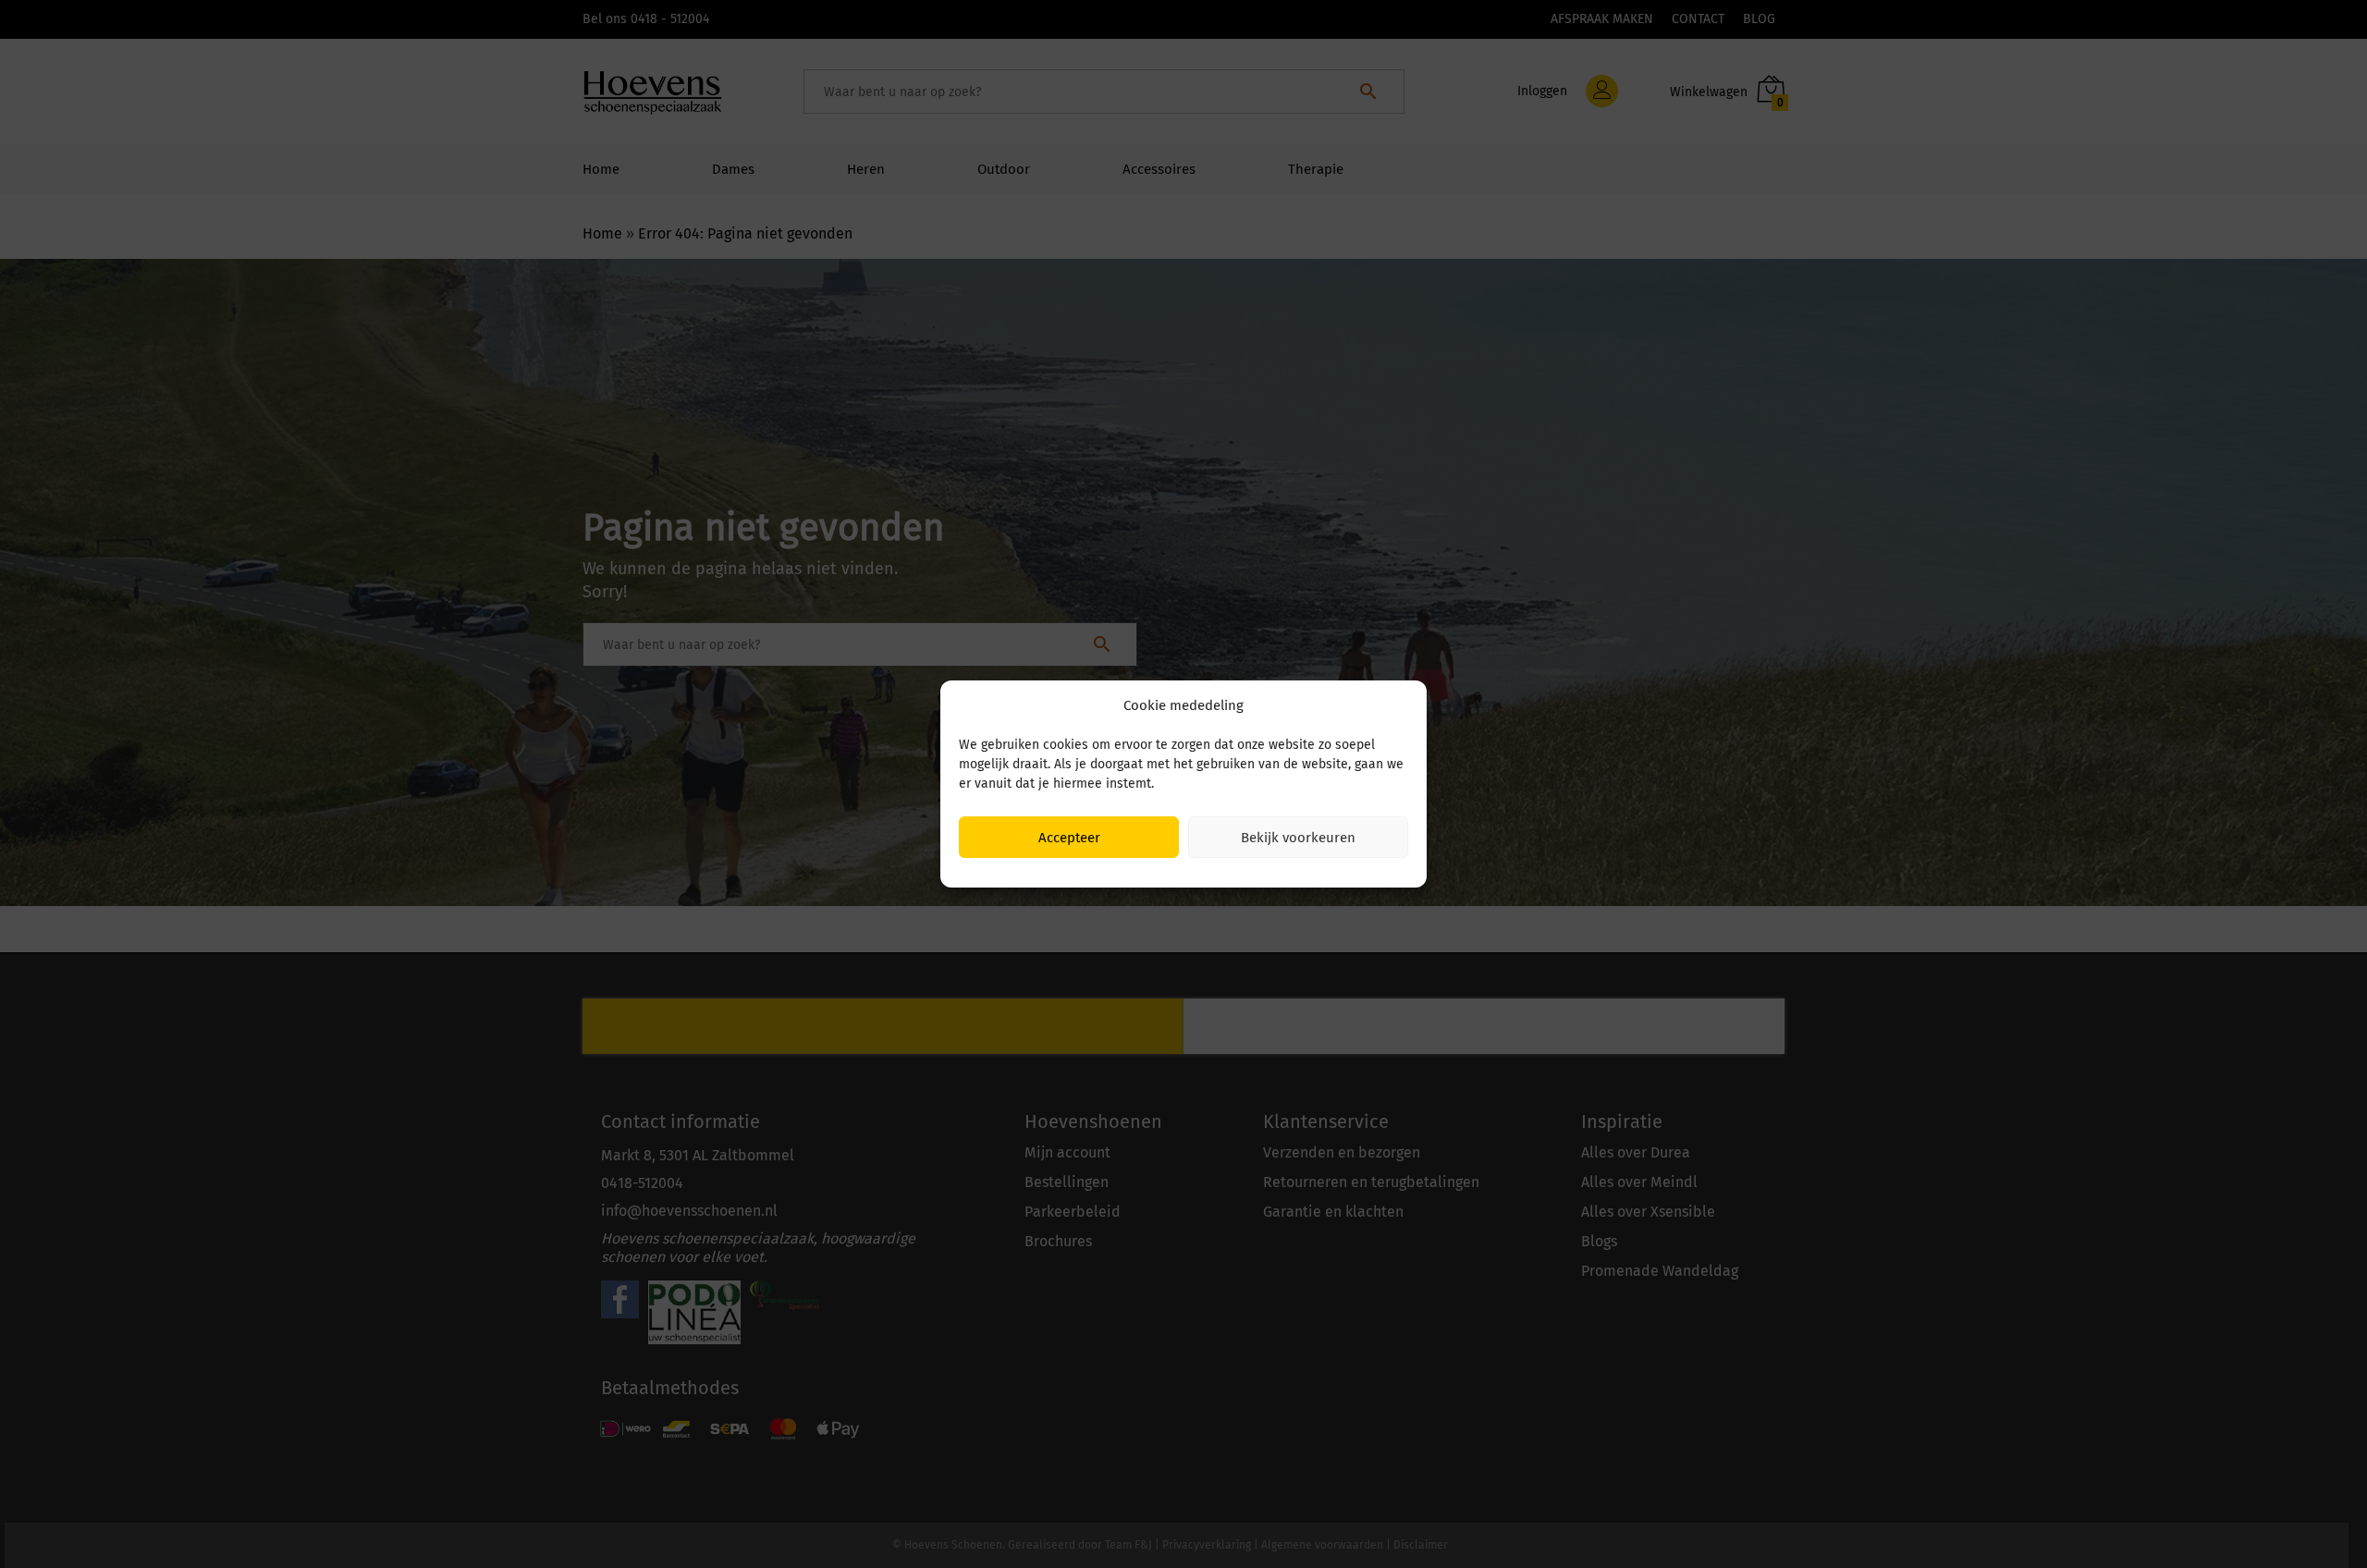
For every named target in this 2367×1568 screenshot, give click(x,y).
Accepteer (1069, 838)
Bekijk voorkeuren (1298, 838)
